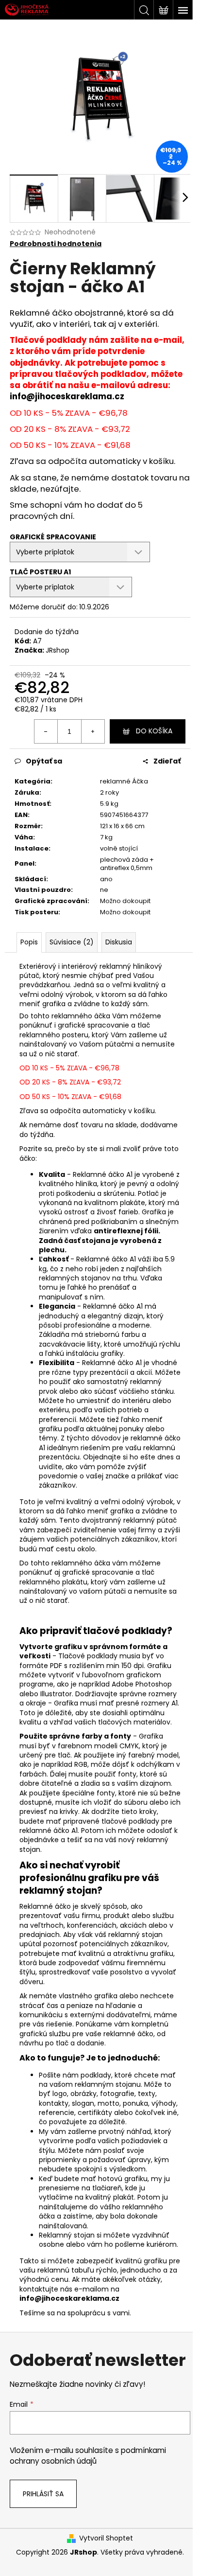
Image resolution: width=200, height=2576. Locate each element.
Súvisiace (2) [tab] (72, 942)
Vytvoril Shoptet (106, 2538)
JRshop (58, 650)
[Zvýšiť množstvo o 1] (93, 731)
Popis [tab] (29, 942)
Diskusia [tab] (119, 942)
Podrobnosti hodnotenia (56, 244)
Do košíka (154, 731)
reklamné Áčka (124, 781)
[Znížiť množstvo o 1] (46, 731)
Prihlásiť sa (43, 2494)
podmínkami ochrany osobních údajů (88, 2456)
